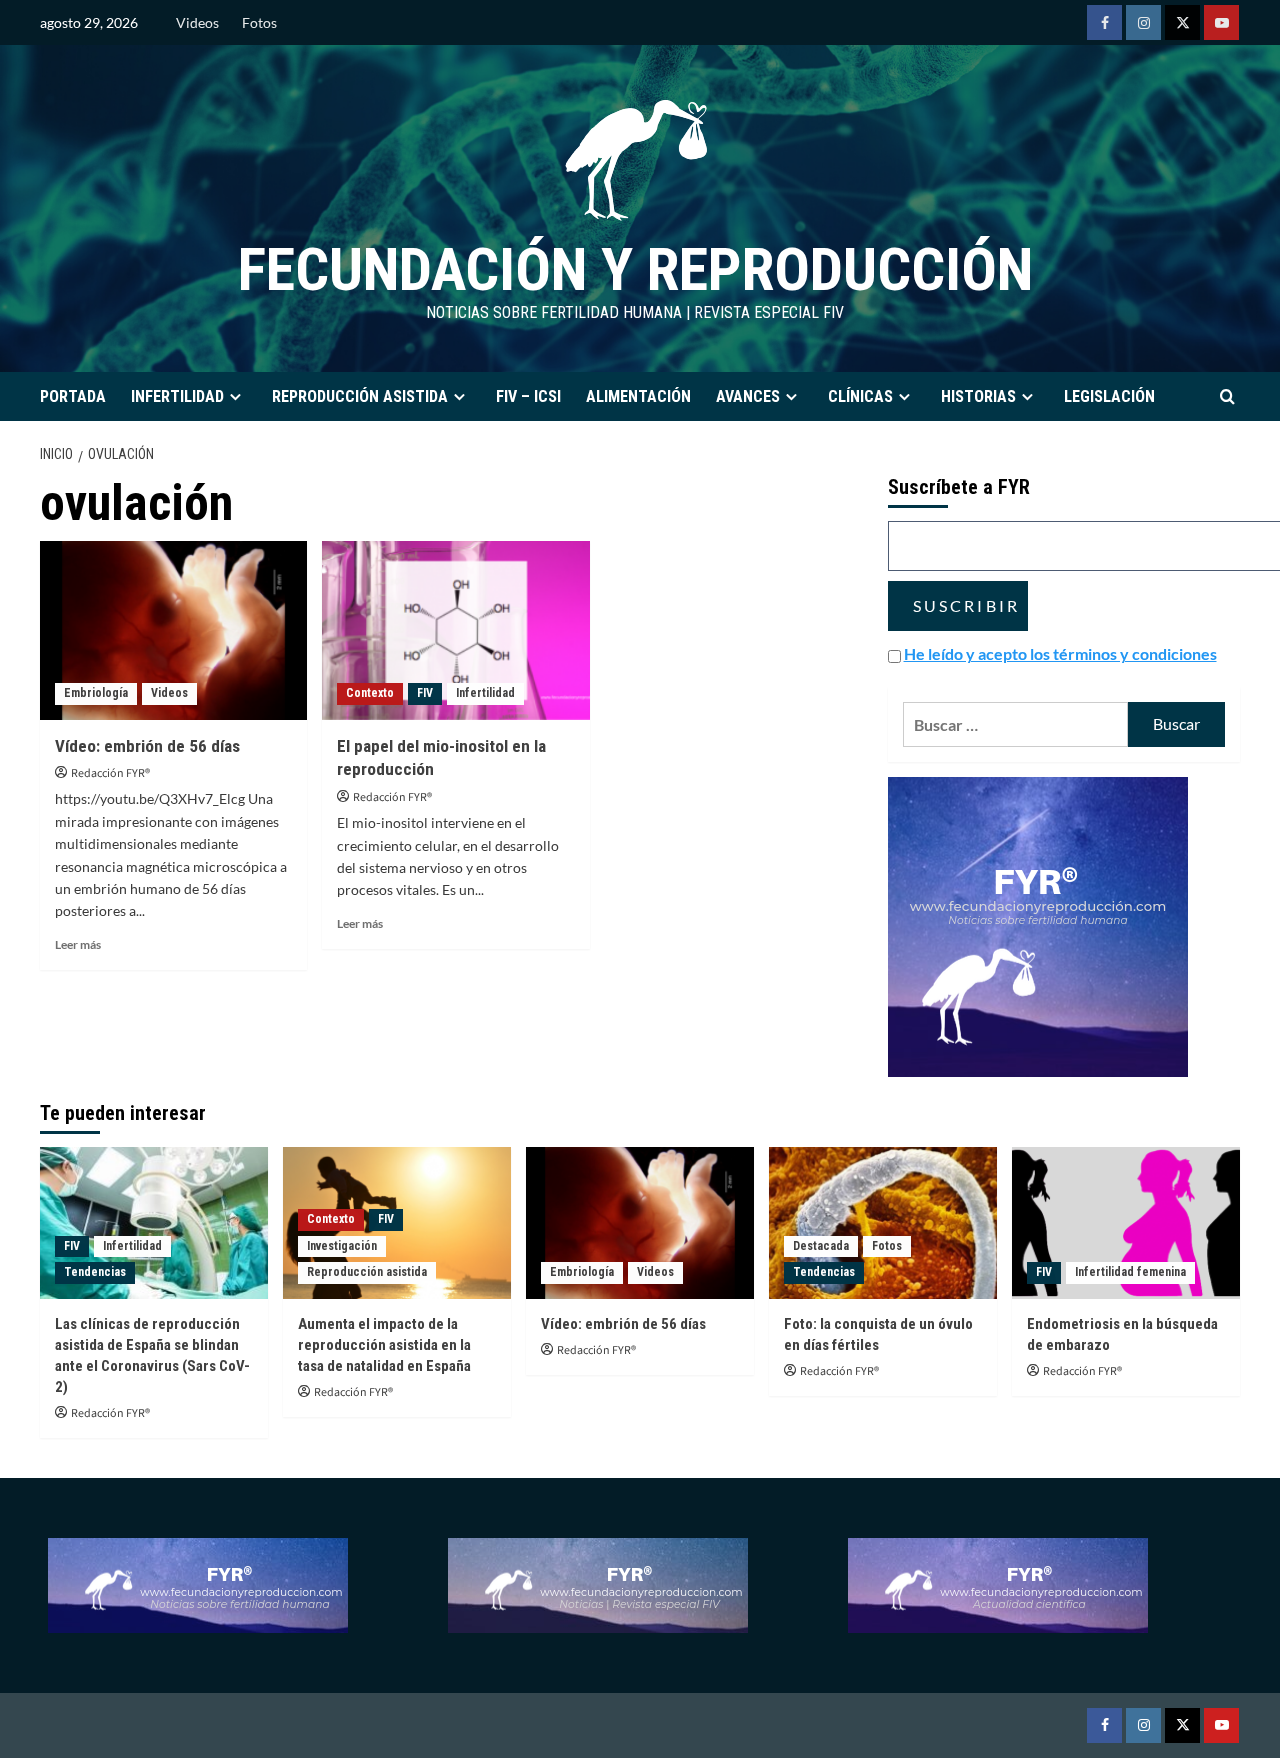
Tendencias (95, 1272)
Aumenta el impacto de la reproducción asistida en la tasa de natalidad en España (384, 1345)
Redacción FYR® (110, 773)
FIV (425, 693)
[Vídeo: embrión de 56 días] (173, 630)
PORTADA (73, 396)
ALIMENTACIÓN (638, 396)
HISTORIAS (978, 396)
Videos (197, 22)
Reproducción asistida (367, 1272)
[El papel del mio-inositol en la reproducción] (455, 630)
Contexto (370, 693)
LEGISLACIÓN (1109, 396)
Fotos (259, 22)
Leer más (78, 944)
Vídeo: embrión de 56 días (147, 746)
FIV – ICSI (528, 396)
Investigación (342, 1246)
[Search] (1227, 396)
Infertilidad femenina (1130, 1272)
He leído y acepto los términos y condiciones (1060, 653)
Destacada (821, 1246)
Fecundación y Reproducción (635, 269)
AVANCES (748, 396)
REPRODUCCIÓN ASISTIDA (360, 396)
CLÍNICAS (860, 396)
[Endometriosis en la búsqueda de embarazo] (1126, 1223)
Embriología (96, 693)
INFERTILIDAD (177, 396)
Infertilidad (485, 693)
